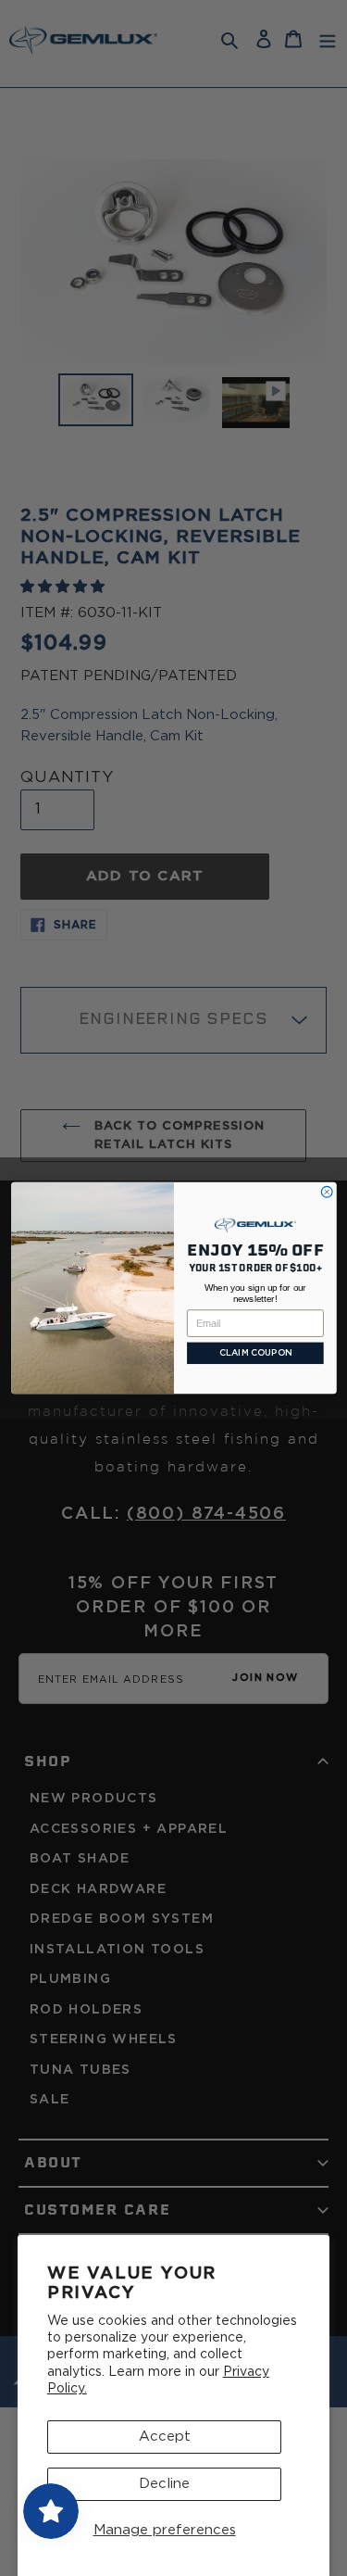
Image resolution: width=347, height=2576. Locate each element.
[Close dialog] (327, 1192)
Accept (165, 2437)
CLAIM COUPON (255, 1353)
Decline (164, 2484)
